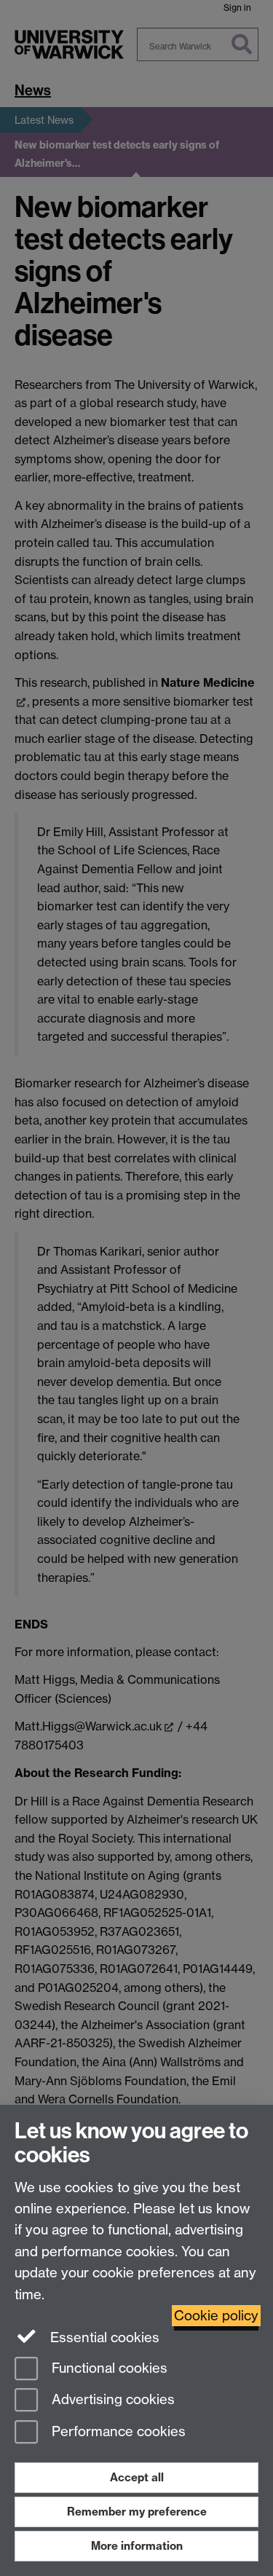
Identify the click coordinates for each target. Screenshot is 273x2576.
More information (137, 2546)
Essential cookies (103, 2337)
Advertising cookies (111, 2400)
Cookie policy (216, 2316)
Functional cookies (108, 2368)
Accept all (137, 2477)
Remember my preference (137, 2512)
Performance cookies (117, 2432)
